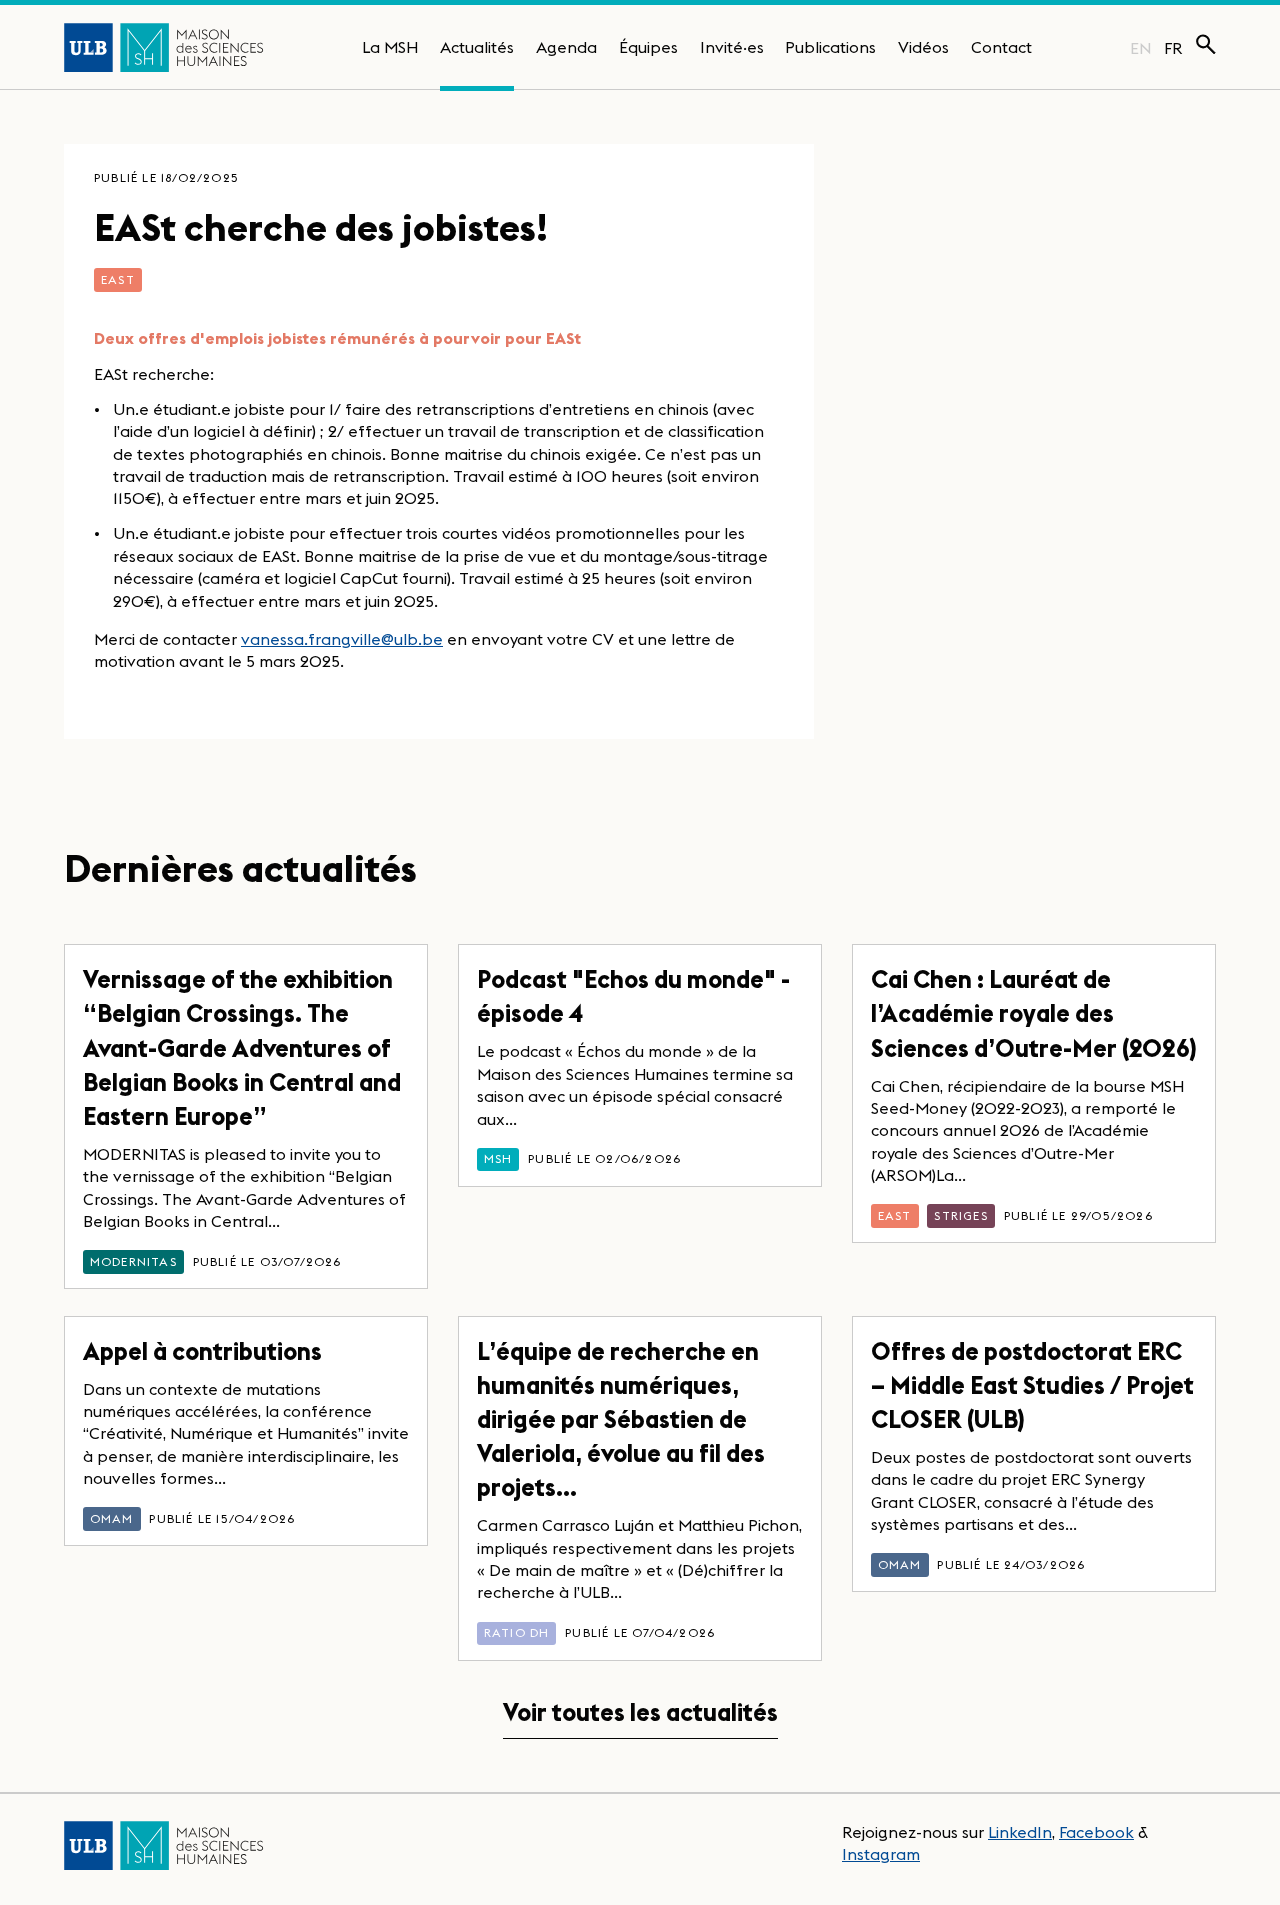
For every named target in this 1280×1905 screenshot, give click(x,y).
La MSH (390, 47)
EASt (118, 279)
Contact (1001, 47)
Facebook (1096, 1832)
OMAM (112, 1518)
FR (1173, 48)
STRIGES (960, 1215)
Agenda (566, 47)
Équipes (648, 47)
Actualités (477, 47)
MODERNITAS (133, 1261)
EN (1140, 48)
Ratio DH (517, 1632)
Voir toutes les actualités (640, 1712)
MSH (498, 1158)
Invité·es (732, 47)
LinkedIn (1020, 1832)
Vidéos (923, 47)
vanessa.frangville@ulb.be (342, 639)
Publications (830, 47)
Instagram (881, 1854)
